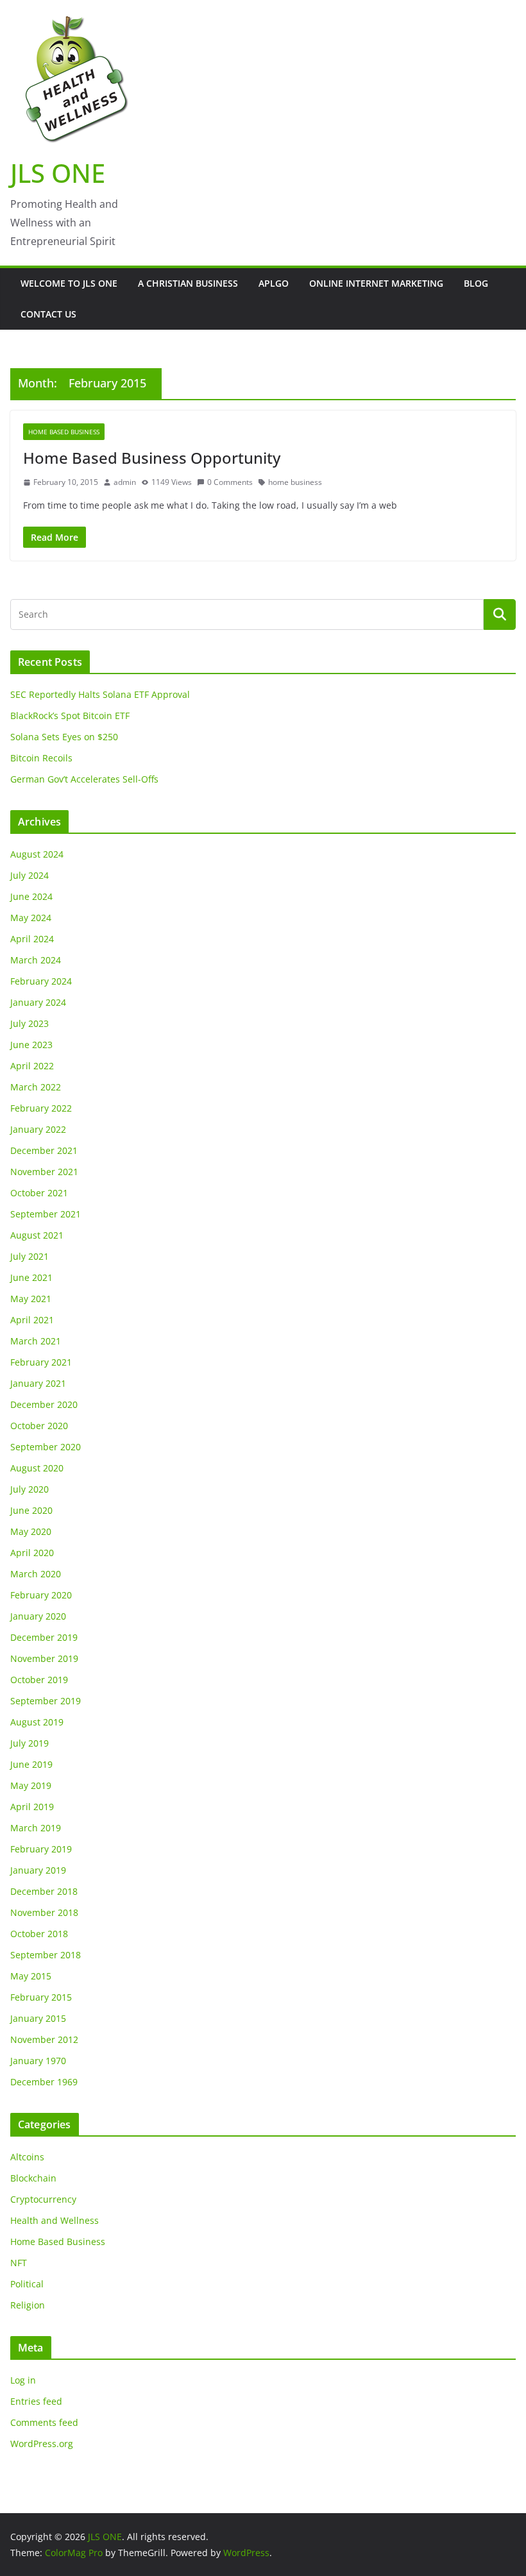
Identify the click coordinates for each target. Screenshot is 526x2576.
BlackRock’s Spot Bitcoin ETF (70, 716)
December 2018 (44, 1891)
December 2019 (44, 1637)
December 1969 (44, 2082)
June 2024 (31, 896)
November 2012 (44, 2039)
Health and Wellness (55, 2220)
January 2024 (38, 1002)
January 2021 (38, 1383)
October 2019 (39, 1680)
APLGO (274, 283)
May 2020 (31, 1531)
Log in (23, 2380)
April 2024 (32, 939)
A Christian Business (188, 283)
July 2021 (30, 1256)
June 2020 (31, 1510)
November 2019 (44, 1658)
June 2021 (31, 1277)
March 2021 (36, 1341)
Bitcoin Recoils (41, 758)
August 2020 (37, 1468)
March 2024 (36, 960)
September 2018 (46, 1955)
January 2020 (38, 1616)
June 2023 (31, 1045)
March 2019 (36, 1828)
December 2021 (44, 1150)
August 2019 (37, 1722)
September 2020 (46, 1447)
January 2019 (38, 1870)
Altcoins (27, 2157)
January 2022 (38, 1129)
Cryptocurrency (43, 2199)
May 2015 (31, 1976)
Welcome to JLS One (69, 283)
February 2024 (41, 981)
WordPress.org (42, 2444)
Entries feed (36, 2401)
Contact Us (48, 314)
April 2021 (32, 1320)
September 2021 (46, 1214)
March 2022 (36, 1087)
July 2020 (30, 1489)
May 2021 (31, 1299)
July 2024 (30, 875)
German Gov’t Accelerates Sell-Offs (84, 779)
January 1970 (38, 2061)
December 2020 (44, 1404)
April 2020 (32, 1553)
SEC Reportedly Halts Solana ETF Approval (100, 694)
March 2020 (36, 1574)
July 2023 (30, 1023)
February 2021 (41, 1362)
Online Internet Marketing (376, 283)
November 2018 (44, 1912)
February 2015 (41, 1997)
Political (27, 2284)
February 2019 (41, 1849)
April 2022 (32, 1066)
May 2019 (31, 1785)
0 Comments (230, 482)
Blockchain (33, 2178)
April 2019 (32, 1807)
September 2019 (46, 1701)
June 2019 (31, 1764)
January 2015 (38, 2018)
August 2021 (37, 1235)
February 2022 (41, 1108)
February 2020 (41, 1595)
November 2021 (44, 1172)
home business (295, 482)
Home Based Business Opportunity (152, 458)
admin (125, 482)
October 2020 (39, 1426)
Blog (476, 283)
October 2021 (39, 1193)
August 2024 (37, 854)
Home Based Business (64, 432)
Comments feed (44, 2422)
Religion (28, 2305)
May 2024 (31, 918)
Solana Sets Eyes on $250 (64, 737)
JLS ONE (58, 173)
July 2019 (30, 1743)
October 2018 (39, 1934)
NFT (19, 2263)
